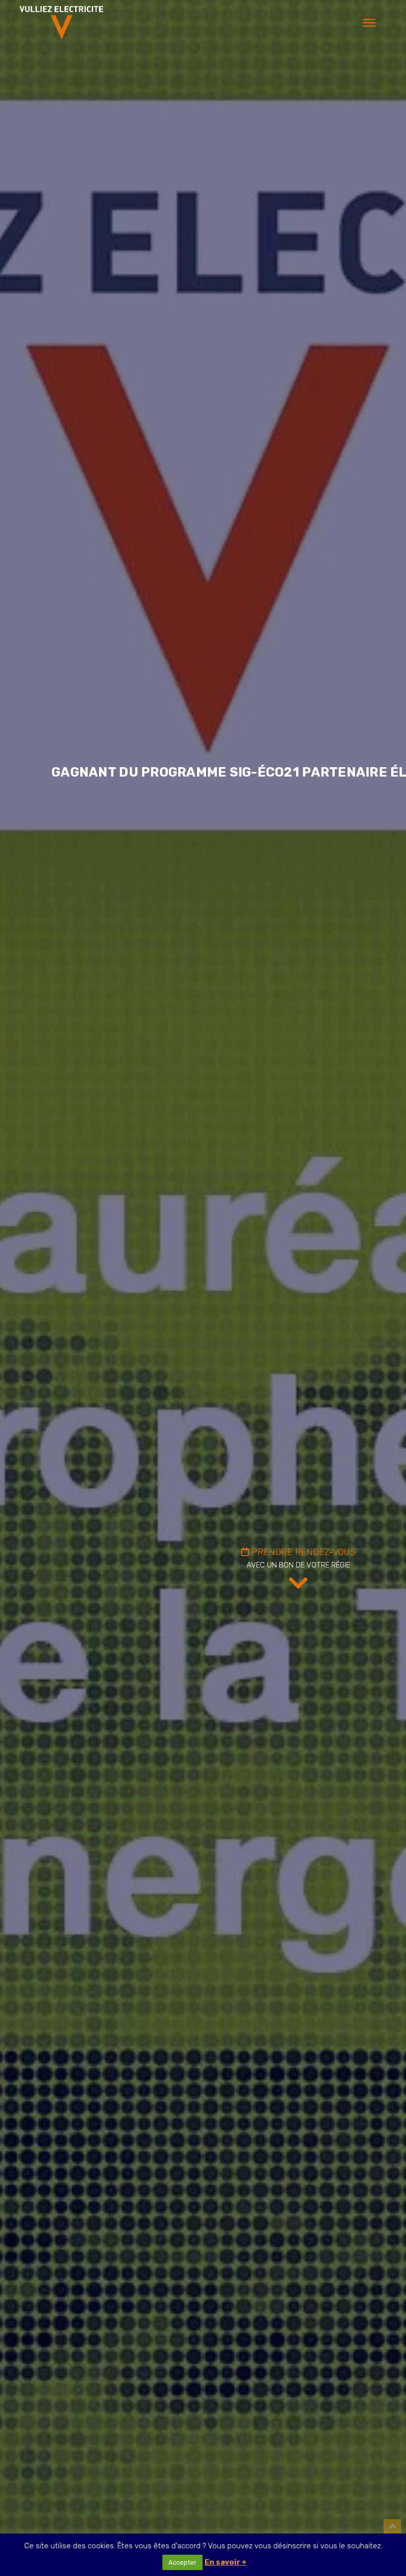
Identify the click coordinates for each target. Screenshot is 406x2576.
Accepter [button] (182, 2562)
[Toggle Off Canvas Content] (369, 23)
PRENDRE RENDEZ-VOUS (303, 1552)
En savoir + (226, 2562)
